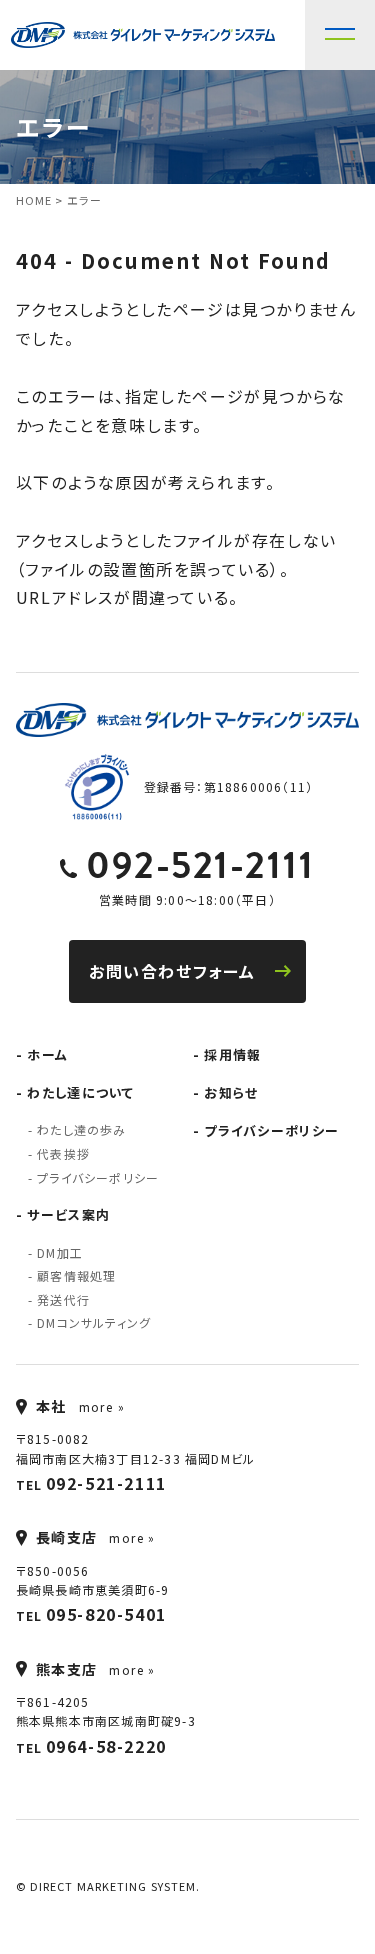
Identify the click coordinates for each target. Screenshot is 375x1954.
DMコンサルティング (94, 1322)
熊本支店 (67, 1669)
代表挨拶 (63, 1153)
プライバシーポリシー (98, 1177)
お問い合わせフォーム (172, 971)
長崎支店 (67, 1537)
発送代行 (63, 1299)
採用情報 (232, 1054)
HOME (34, 200)
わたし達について (80, 1092)
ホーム (47, 1054)
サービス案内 (68, 1214)
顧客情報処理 (76, 1275)
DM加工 (60, 1252)
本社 (51, 1406)
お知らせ (231, 1092)
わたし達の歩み (81, 1129)
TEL (91, 1483)
